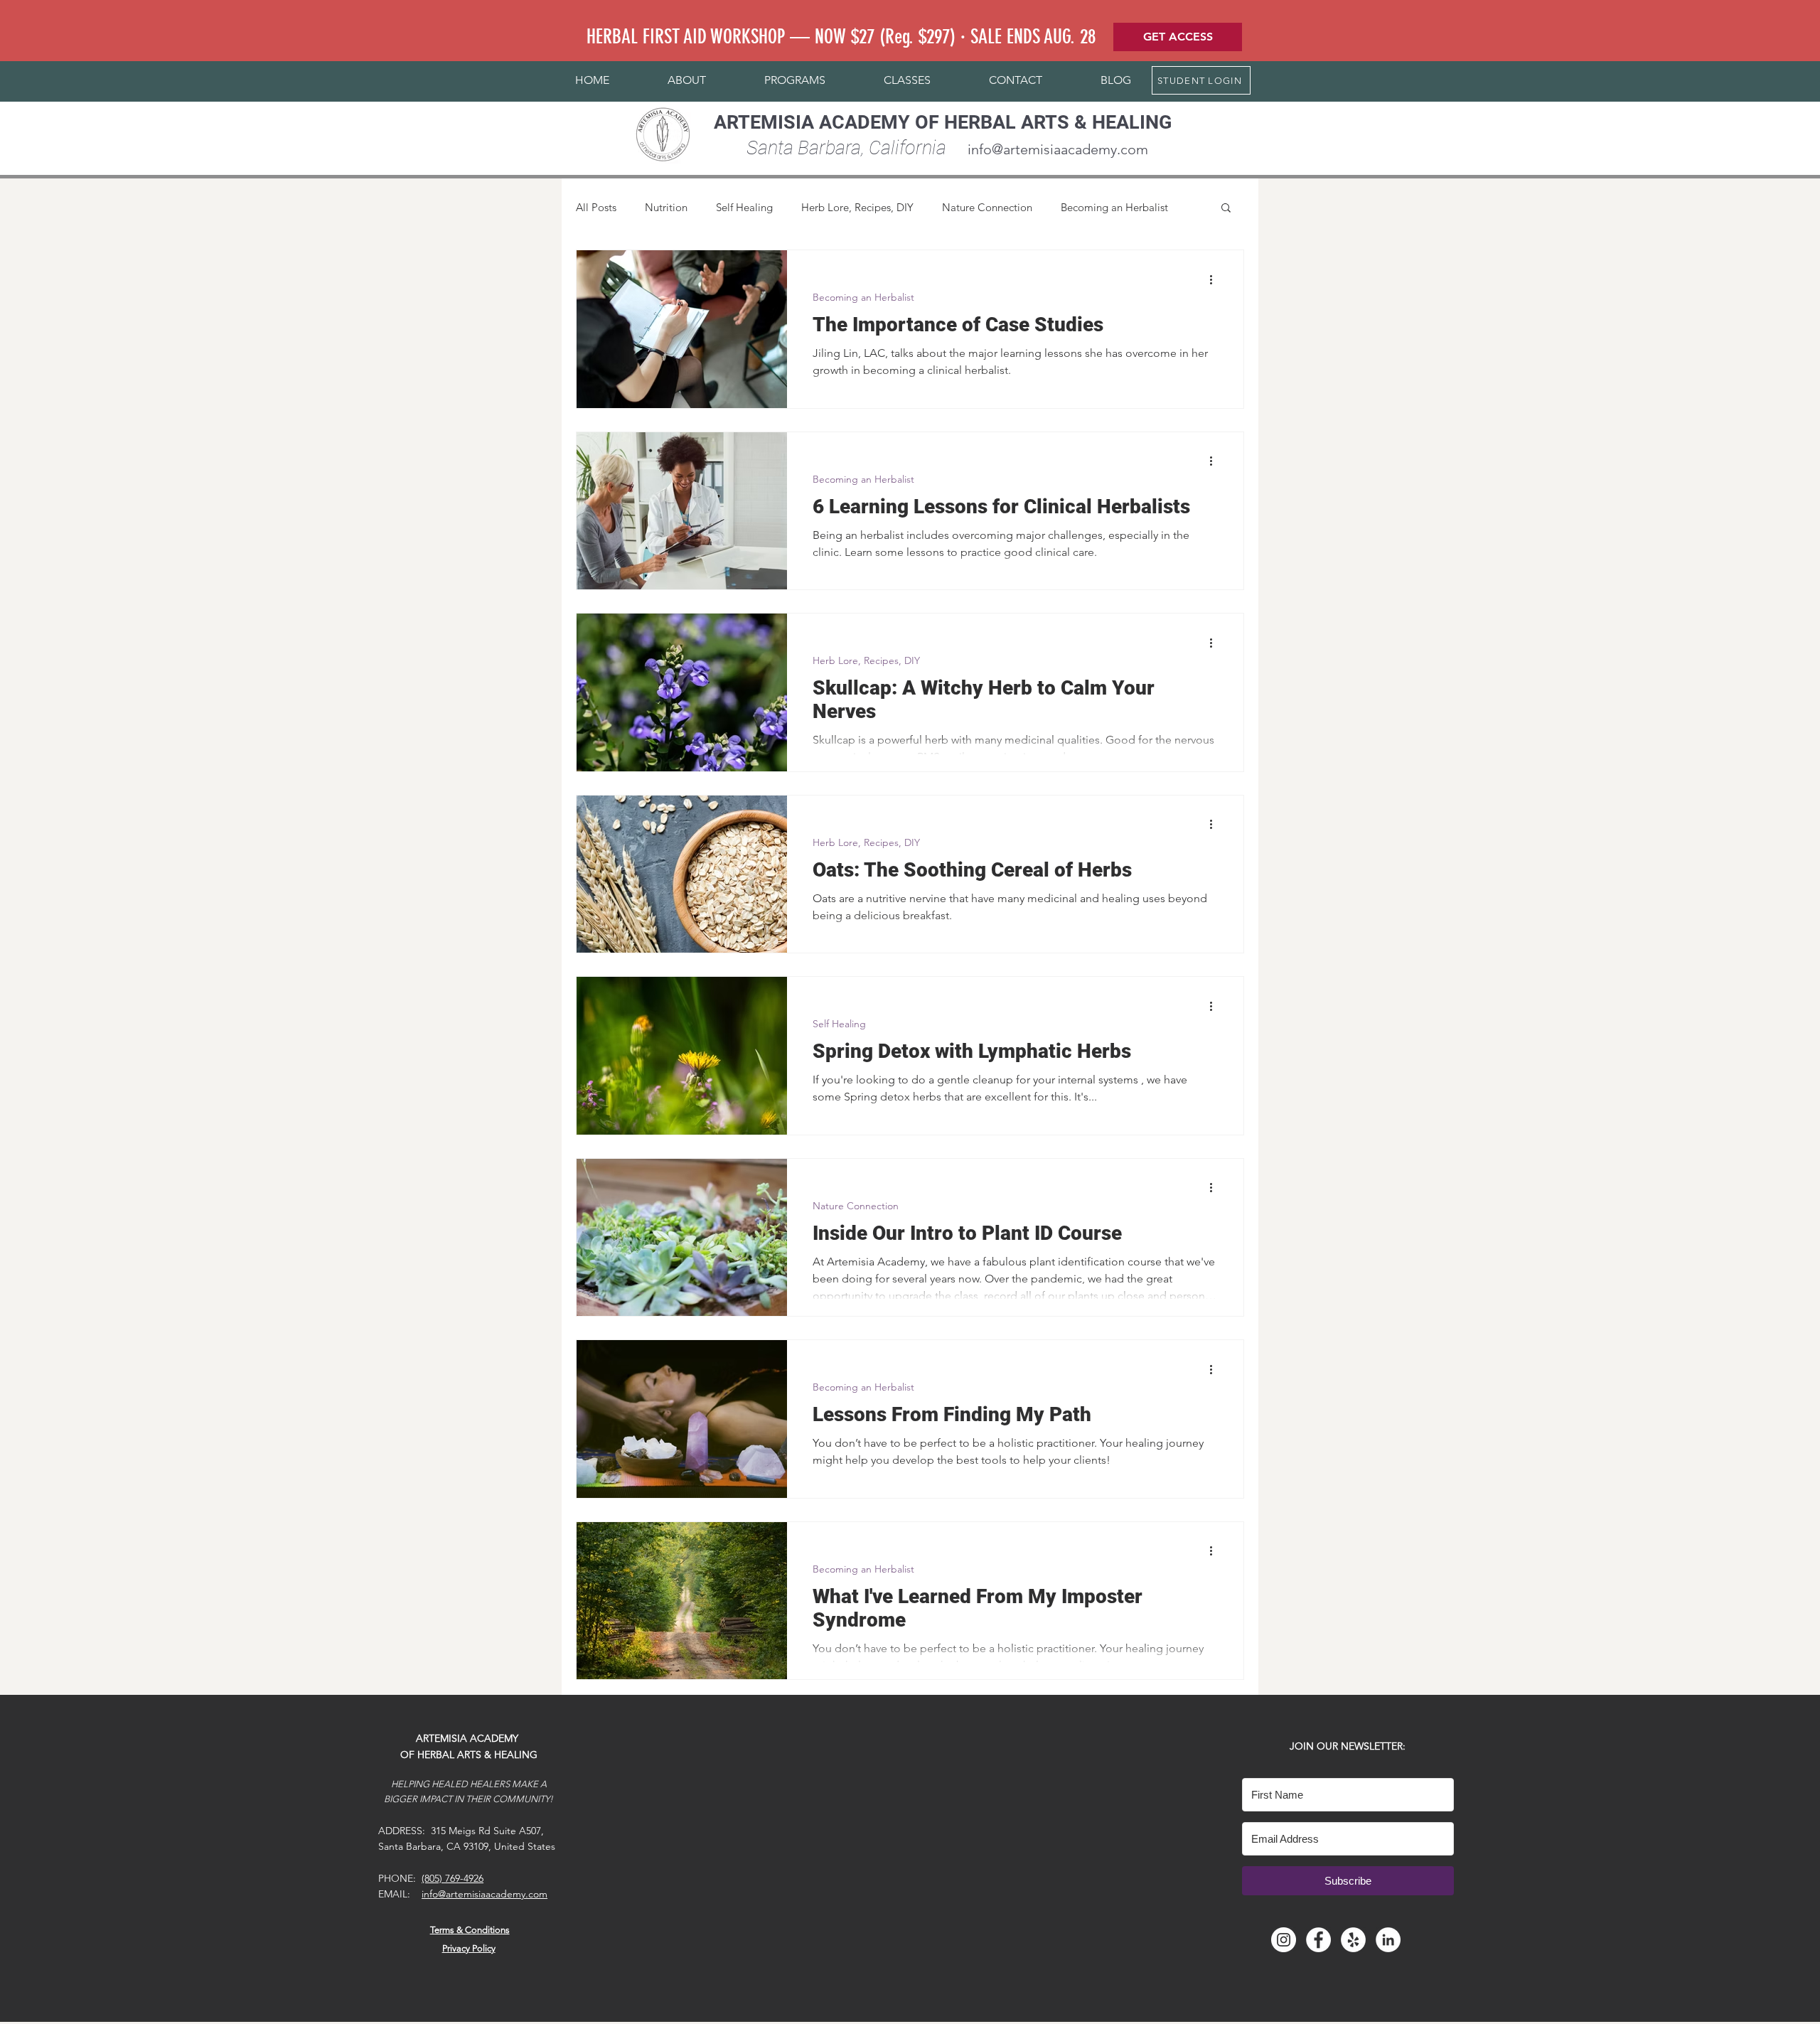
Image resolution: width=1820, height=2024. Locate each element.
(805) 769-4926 (453, 1878)
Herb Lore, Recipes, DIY (857, 207)
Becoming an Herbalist (1114, 207)
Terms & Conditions (470, 1930)
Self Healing (744, 207)
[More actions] (1216, 279)
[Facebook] (1318, 1940)
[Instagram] (1284, 1940)
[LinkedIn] (1388, 1940)
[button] (687, 80)
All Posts (596, 207)
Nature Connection (987, 207)
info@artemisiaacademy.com (1058, 149)
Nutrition (666, 207)
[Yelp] (1353, 1940)
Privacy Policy (469, 1948)
